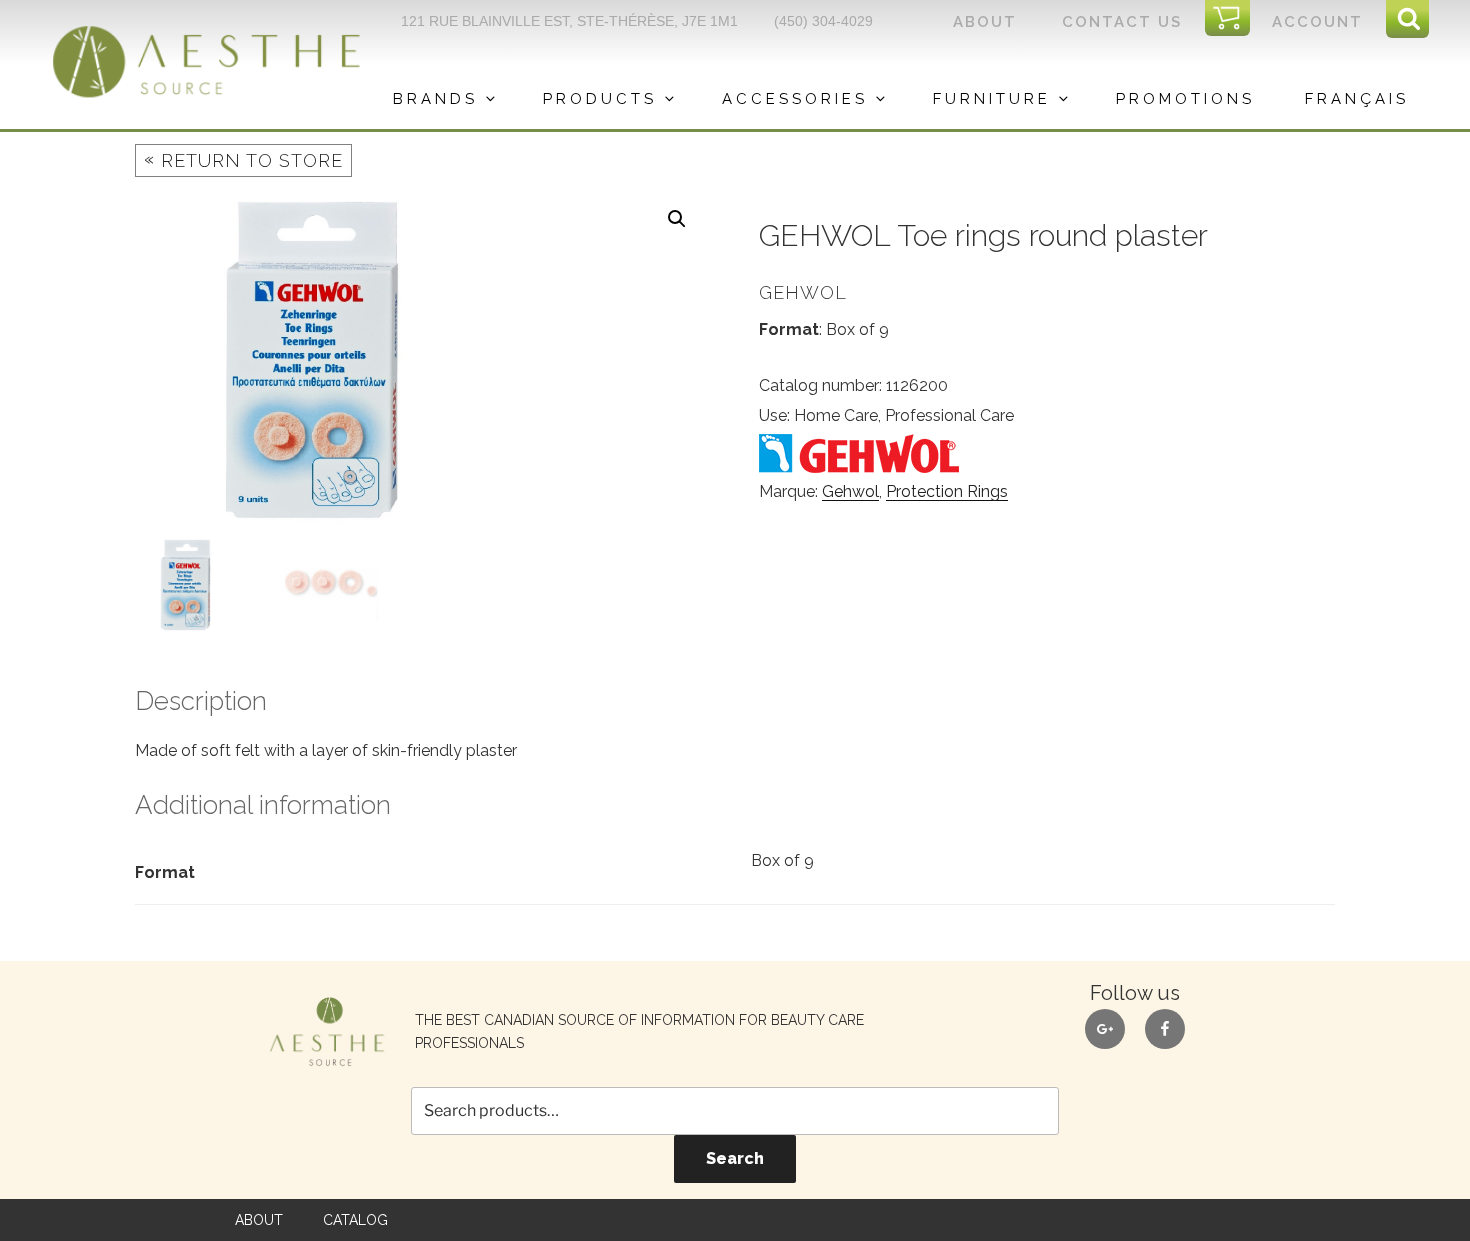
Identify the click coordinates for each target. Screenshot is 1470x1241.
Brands (435, 99)
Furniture (992, 99)
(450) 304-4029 (823, 21)
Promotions (1185, 99)
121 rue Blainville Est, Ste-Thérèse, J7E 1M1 (569, 21)
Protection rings (947, 491)
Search (735, 1158)
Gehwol (850, 491)
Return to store (243, 159)
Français (1357, 99)
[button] (677, 219)
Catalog (355, 1220)
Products (600, 99)
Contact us (1122, 22)
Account (1317, 22)
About (985, 22)
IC (1233, 19)
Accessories (795, 99)
